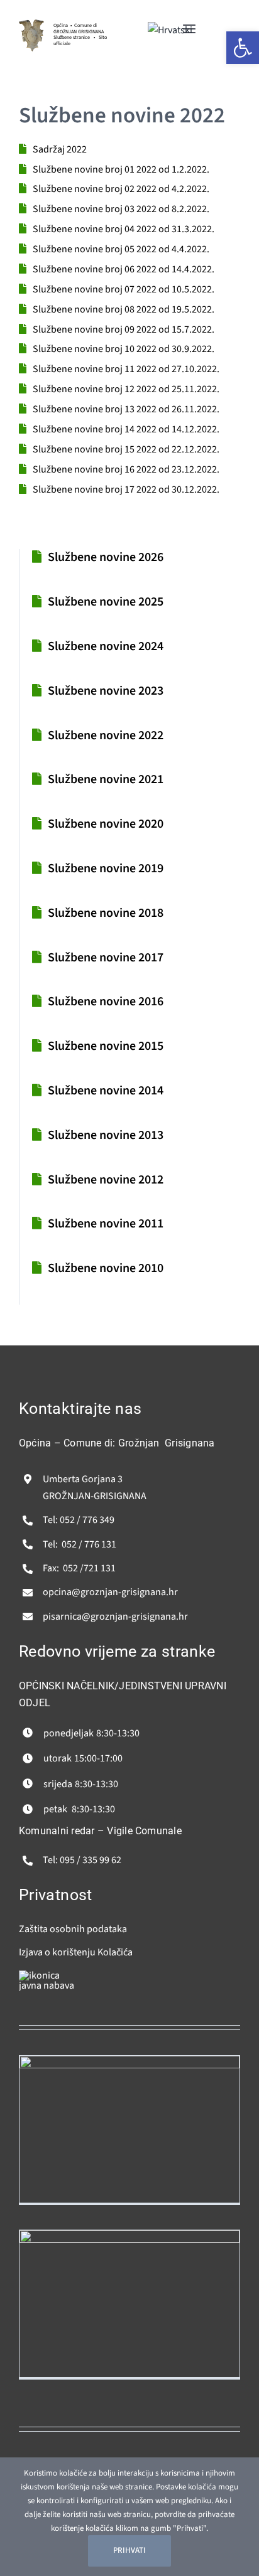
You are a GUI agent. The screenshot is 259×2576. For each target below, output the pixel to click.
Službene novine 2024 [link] (106, 646)
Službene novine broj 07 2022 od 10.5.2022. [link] (124, 289)
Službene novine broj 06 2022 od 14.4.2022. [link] (124, 269)
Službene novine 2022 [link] (106, 735)
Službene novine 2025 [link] (106, 602)
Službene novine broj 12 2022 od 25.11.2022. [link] (126, 389)
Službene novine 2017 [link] (106, 958)
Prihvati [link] (129, 2550)
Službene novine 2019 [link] (106, 868)
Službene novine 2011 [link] (106, 1224)
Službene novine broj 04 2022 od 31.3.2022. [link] (124, 229)
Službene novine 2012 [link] (106, 1180)
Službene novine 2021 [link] (106, 779)
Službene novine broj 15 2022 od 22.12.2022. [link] (126, 449)
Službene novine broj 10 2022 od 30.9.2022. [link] (124, 349)
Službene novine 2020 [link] (106, 824)
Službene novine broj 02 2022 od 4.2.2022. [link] (121, 189)
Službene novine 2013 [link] (106, 1135)
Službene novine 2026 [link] (106, 557)
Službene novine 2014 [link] (106, 1091)
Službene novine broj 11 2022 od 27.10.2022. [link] (126, 369)
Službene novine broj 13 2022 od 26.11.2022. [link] (126, 409)
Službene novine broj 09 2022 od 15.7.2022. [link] (124, 329)
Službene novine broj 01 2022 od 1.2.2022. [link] (121, 169)
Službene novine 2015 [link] (106, 1046)
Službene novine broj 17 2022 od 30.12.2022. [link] (126, 489)
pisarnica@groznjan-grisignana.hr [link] (115, 1617)
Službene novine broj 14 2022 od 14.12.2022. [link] (126, 429)
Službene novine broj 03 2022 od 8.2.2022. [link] (121, 209)
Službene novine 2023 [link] (106, 691)
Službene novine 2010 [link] (106, 1268)
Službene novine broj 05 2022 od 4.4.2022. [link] (121, 249)
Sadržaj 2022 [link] (60, 149)
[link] (31, 24)
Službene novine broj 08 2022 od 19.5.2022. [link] (124, 309)
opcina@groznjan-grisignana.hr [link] (110, 1592)
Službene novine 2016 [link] (106, 1002)
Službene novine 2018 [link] (106, 913)
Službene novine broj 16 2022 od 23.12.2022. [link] (126, 469)
